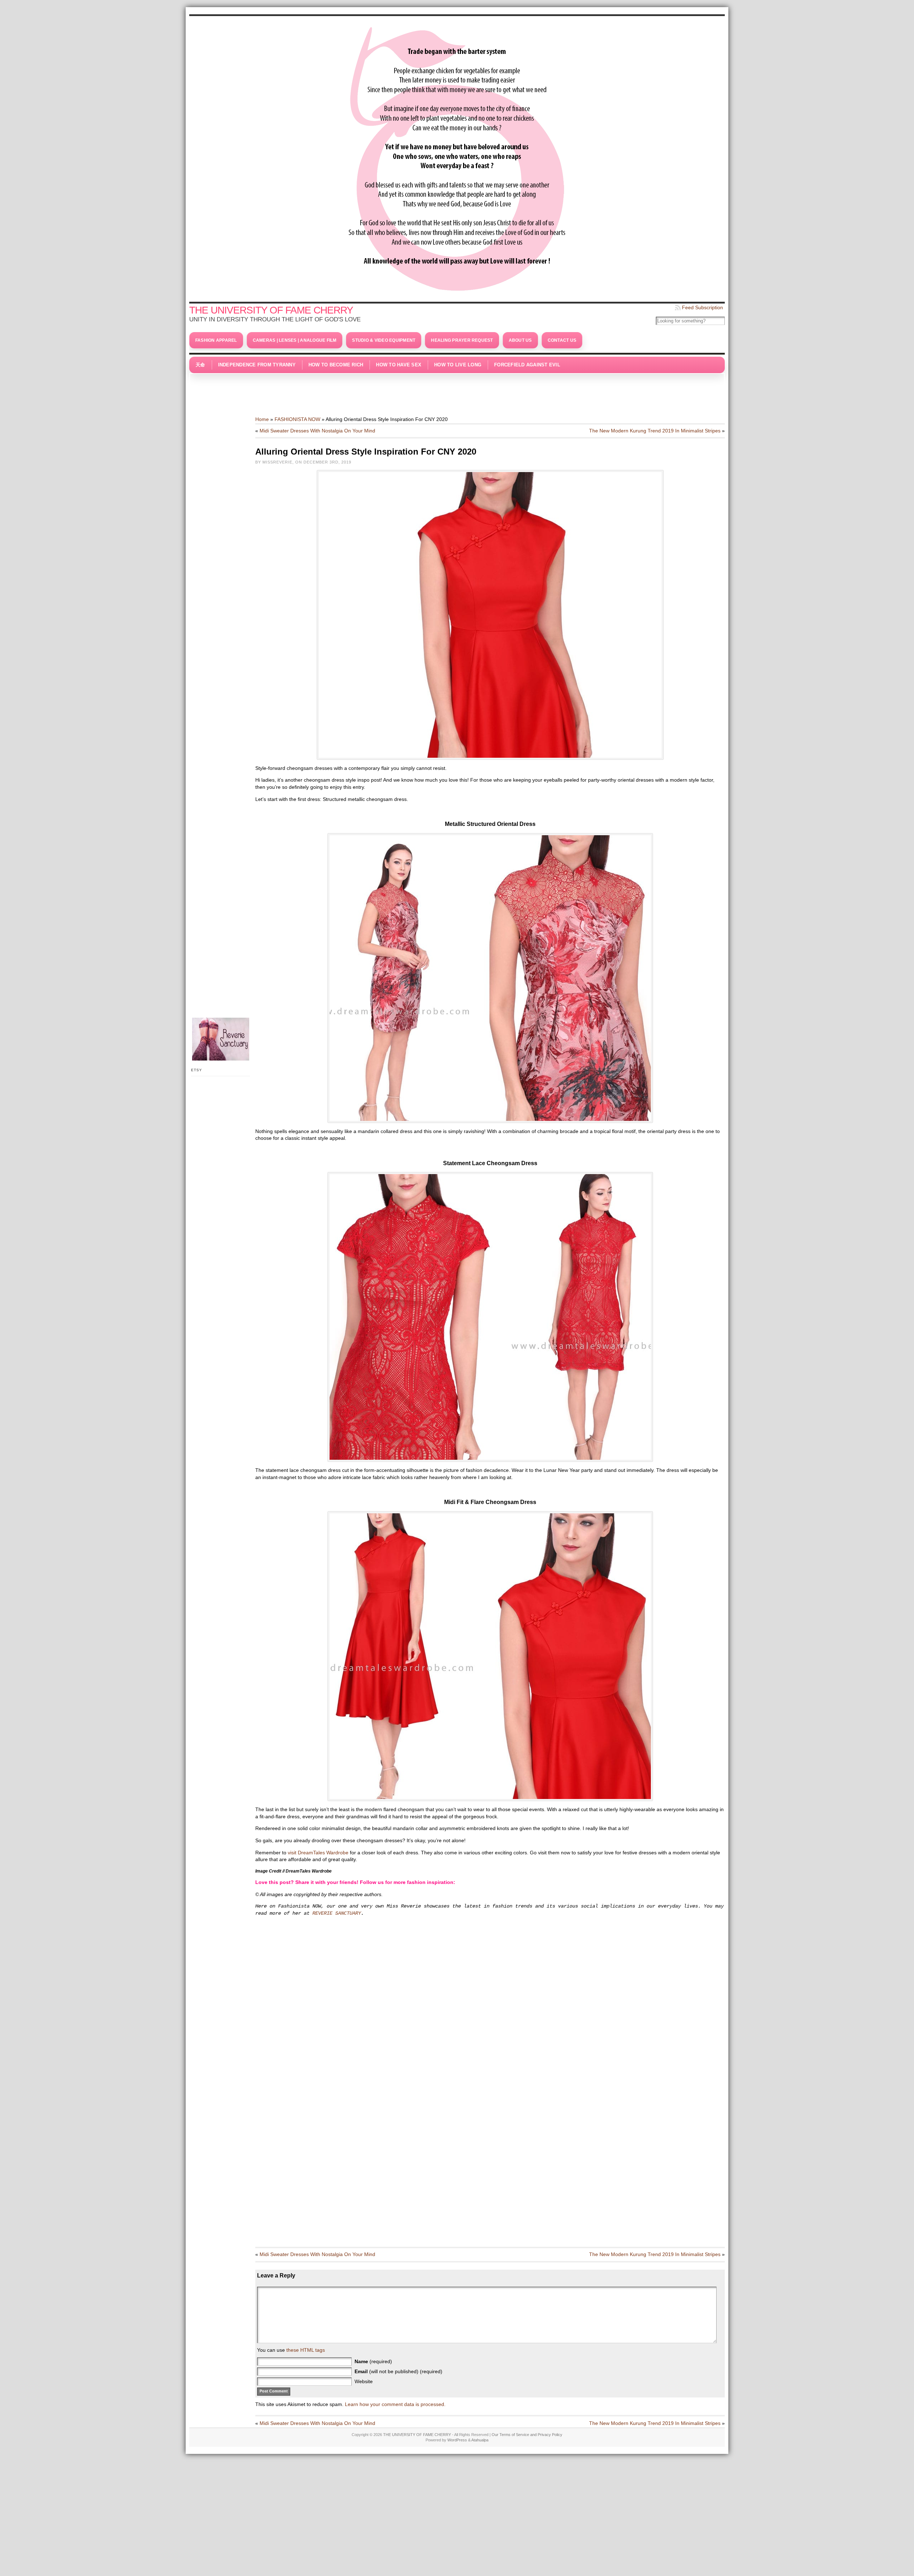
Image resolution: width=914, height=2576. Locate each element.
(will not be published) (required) (398, 2371)
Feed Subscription (702, 307)
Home (262, 419)
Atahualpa (480, 2440)
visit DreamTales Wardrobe (318, 1853)
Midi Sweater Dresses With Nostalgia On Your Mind (317, 431)
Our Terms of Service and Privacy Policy (527, 2435)
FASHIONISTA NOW (297, 419)
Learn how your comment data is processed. (395, 2404)
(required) (373, 2361)
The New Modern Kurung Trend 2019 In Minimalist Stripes (655, 431)
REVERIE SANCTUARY (337, 1913)
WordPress (457, 2440)
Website (364, 2381)
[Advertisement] (457, 391)
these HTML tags (306, 2350)
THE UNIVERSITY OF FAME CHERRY (271, 310)
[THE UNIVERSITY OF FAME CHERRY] (457, 157)
